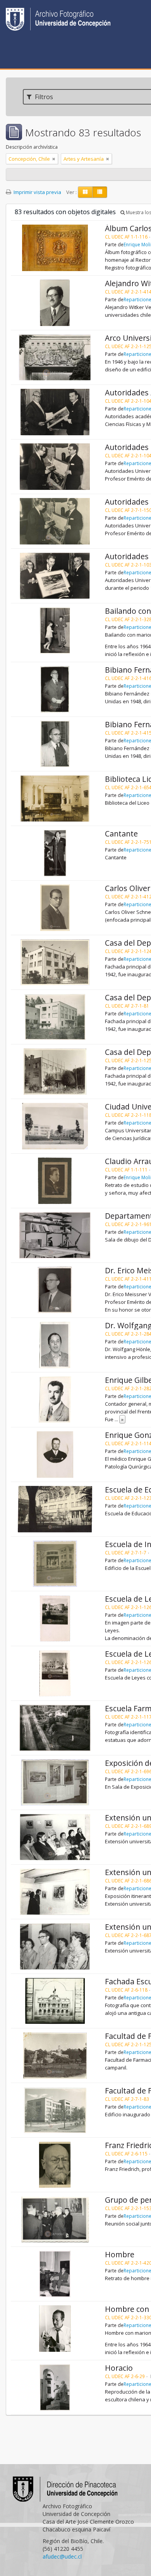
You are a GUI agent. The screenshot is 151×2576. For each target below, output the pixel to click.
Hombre (120, 2254)
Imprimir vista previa (37, 192)
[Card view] (85, 192)
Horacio (119, 2368)
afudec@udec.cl (62, 2556)
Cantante (121, 834)
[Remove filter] (54, 159)
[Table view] (100, 192)
